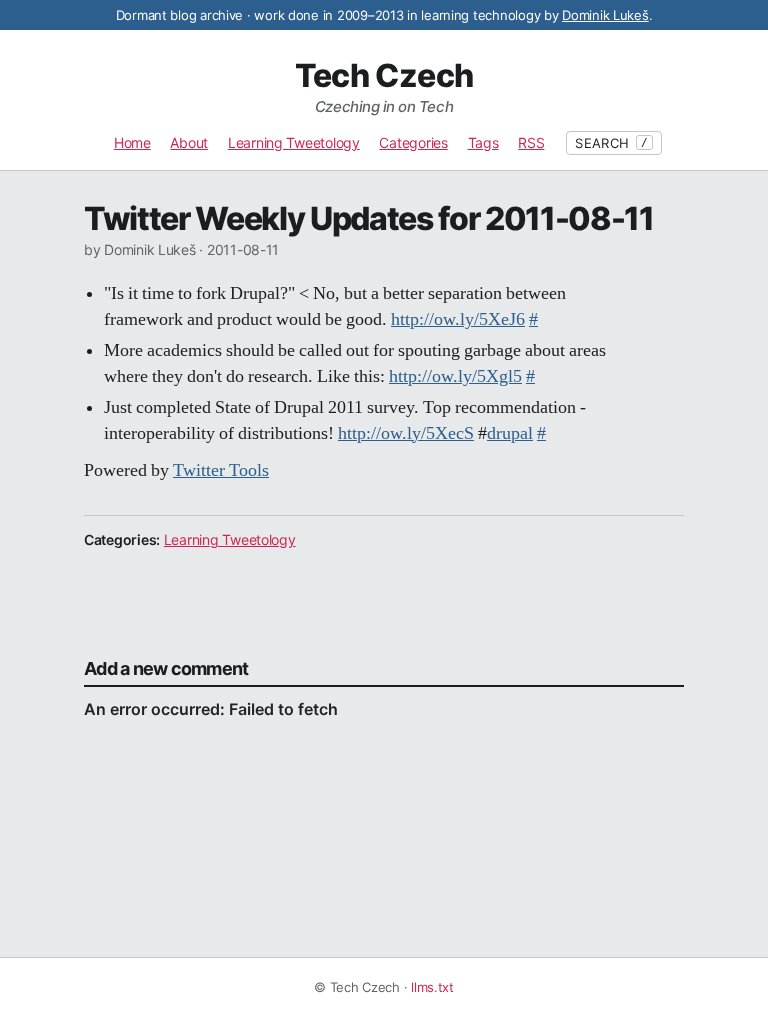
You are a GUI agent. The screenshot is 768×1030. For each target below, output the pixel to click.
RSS (531, 142)
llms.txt (432, 987)
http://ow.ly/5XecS (406, 434)
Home (132, 142)
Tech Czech (384, 76)
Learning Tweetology (294, 142)
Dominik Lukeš (605, 15)
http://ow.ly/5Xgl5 (455, 377)
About (189, 142)
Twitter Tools (221, 471)
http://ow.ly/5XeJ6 (458, 320)
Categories (413, 142)
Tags (483, 142)
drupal (510, 434)
